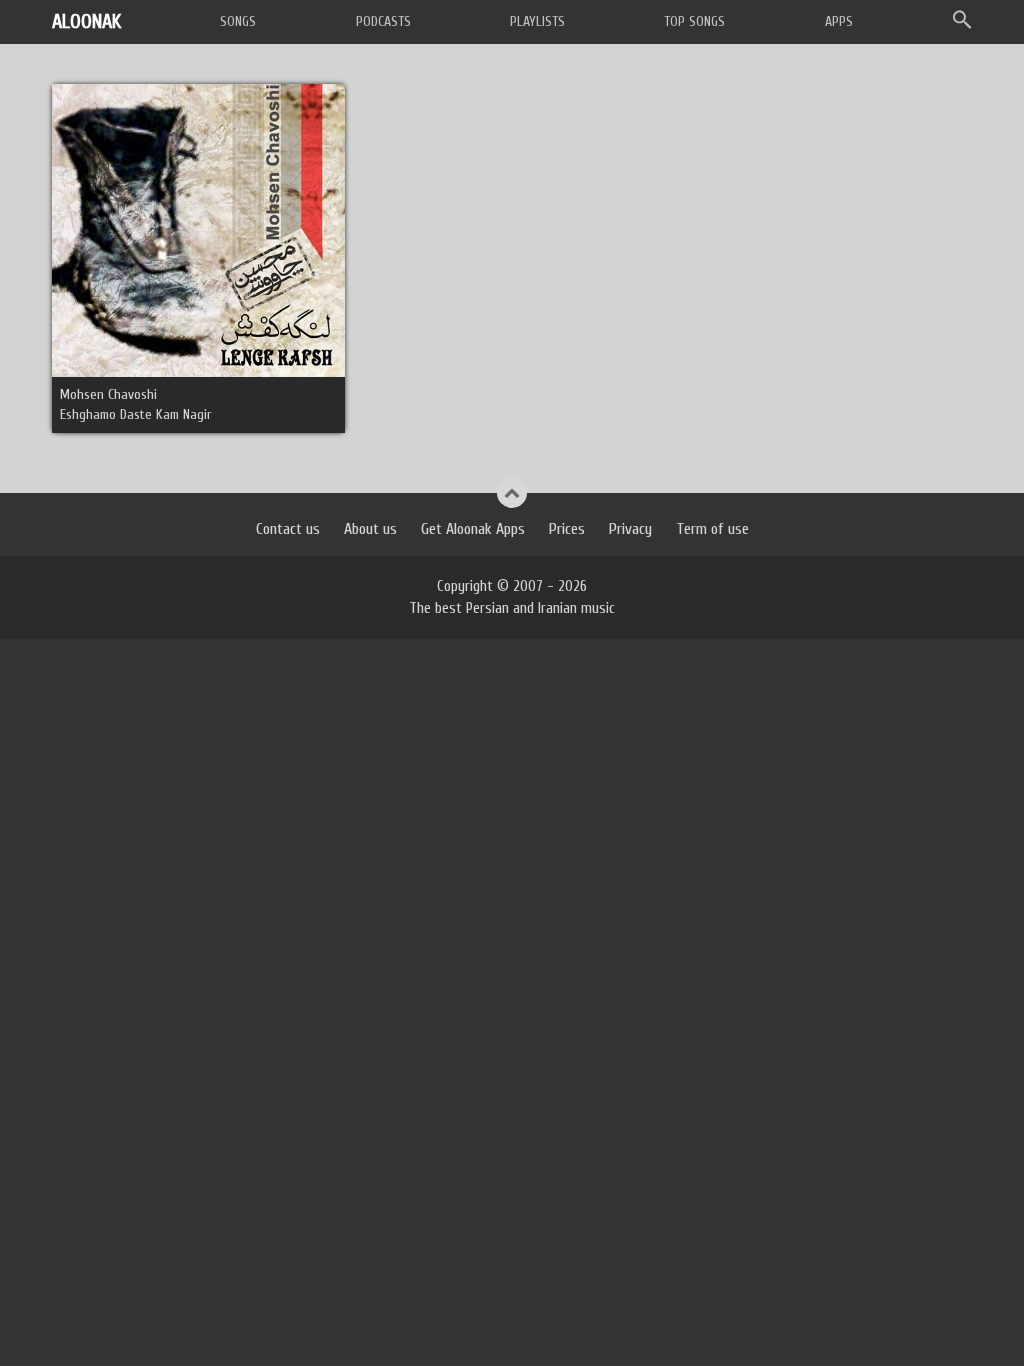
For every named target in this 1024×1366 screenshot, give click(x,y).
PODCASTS (383, 21)
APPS (839, 21)
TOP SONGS (694, 21)
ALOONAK (86, 21)
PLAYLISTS (537, 21)
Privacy (630, 529)
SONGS (238, 21)
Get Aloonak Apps (473, 529)
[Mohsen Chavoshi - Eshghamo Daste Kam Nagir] (198, 229)
